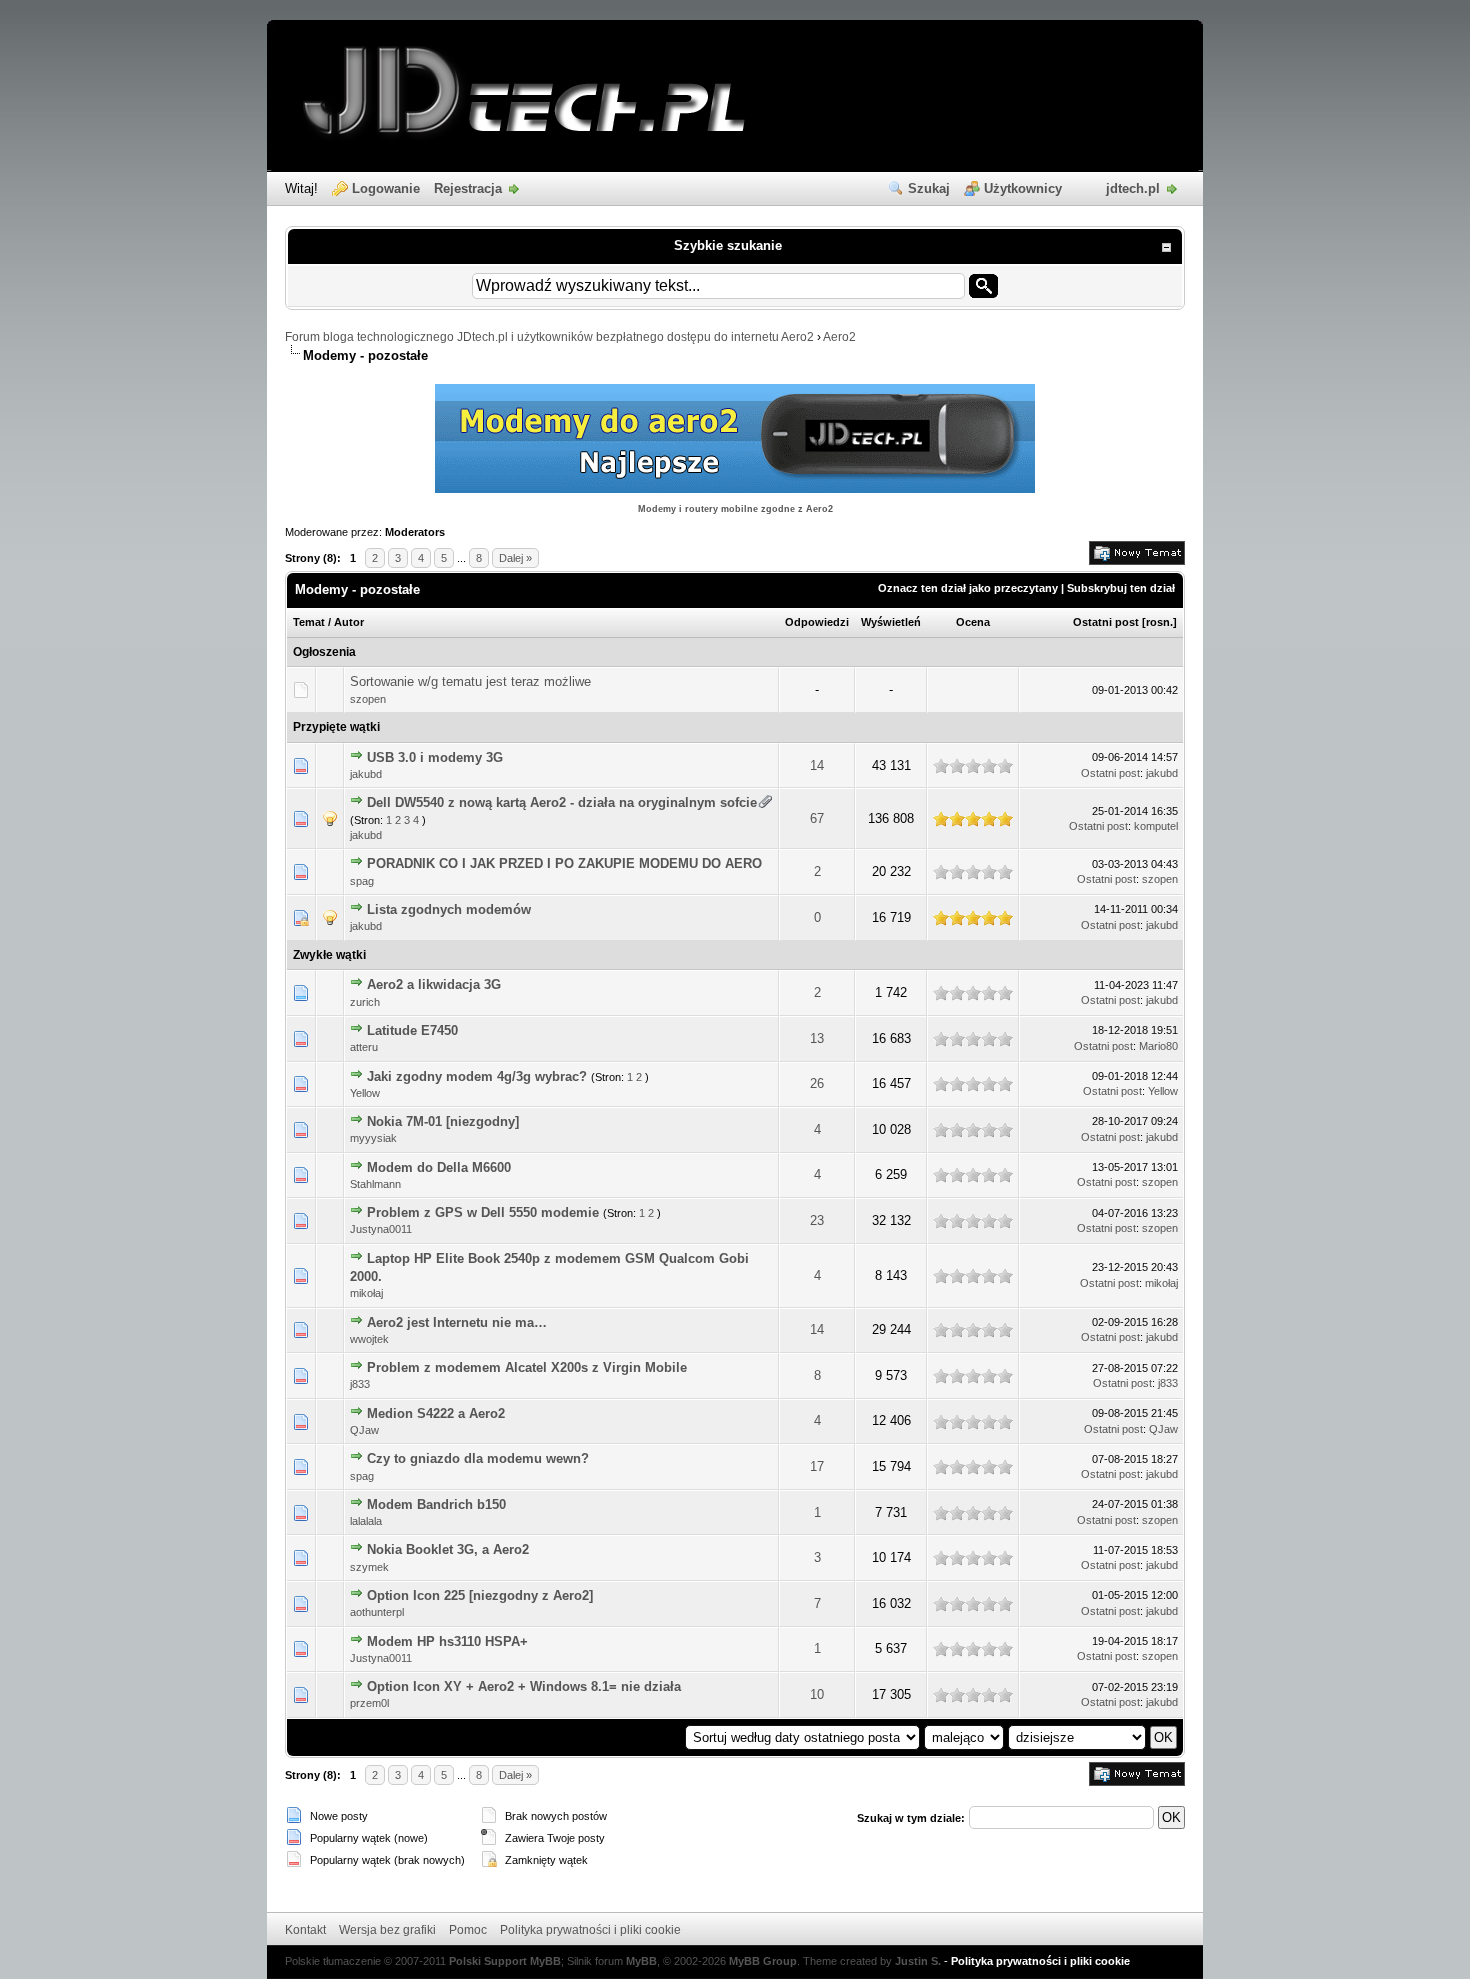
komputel (1156, 826)
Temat (309, 622)
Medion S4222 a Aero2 (436, 1413)
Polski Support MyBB (505, 1961)
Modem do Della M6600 (439, 1167)
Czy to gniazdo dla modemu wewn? (478, 1458)
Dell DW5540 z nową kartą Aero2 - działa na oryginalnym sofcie (562, 802)
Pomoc (468, 1930)
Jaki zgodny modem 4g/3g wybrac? (477, 1076)
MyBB (641, 1961)
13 (817, 1038)
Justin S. (918, 1961)
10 (817, 1694)
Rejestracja (468, 188)
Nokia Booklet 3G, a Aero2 (448, 1549)
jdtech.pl (1133, 188)
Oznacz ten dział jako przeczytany (968, 588)
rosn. (1159, 622)
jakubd (366, 774)
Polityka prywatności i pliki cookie (590, 1930)
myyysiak (373, 1138)
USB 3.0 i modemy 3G (435, 757)
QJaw (364, 1430)
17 (817, 1466)
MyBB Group (763, 1961)
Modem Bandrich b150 (436, 1504)
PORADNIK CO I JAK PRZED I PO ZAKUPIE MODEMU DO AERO (564, 863)
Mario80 (1158, 1046)
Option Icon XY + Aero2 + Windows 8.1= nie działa (524, 1686)
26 (817, 1083)
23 (817, 1220)
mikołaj (366, 1293)
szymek (369, 1567)
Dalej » (515, 558)
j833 (360, 1384)
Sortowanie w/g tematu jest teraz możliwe (470, 681)
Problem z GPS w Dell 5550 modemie (483, 1212)
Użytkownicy (1023, 188)
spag (362, 881)
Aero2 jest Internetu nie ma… (457, 1322)
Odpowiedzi (817, 622)
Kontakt (305, 1930)
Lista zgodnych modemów (449, 909)
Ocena (973, 622)
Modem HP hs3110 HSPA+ (447, 1641)
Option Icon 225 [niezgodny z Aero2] (480, 1595)
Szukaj (929, 188)
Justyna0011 (381, 1229)
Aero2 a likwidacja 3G (434, 984)
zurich (365, 1002)
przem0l (369, 1703)
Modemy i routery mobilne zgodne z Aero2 (735, 509)
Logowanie (386, 188)
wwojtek (369, 1339)
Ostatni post (1106, 622)
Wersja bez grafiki (387, 1930)
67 (817, 818)
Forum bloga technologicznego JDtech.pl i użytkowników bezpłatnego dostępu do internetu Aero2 (549, 337)
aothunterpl (377, 1612)
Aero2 (839, 337)
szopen (368, 699)
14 (817, 765)
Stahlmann (375, 1184)
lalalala (366, 1521)
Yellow (365, 1093)
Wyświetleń (891, 622)
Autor (349, 622)
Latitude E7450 (412, 1030)
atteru (364, 1047)
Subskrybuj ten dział (1121, 588)
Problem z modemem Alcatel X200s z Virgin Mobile (527, 1367)
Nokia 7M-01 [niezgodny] (443, 1121)
